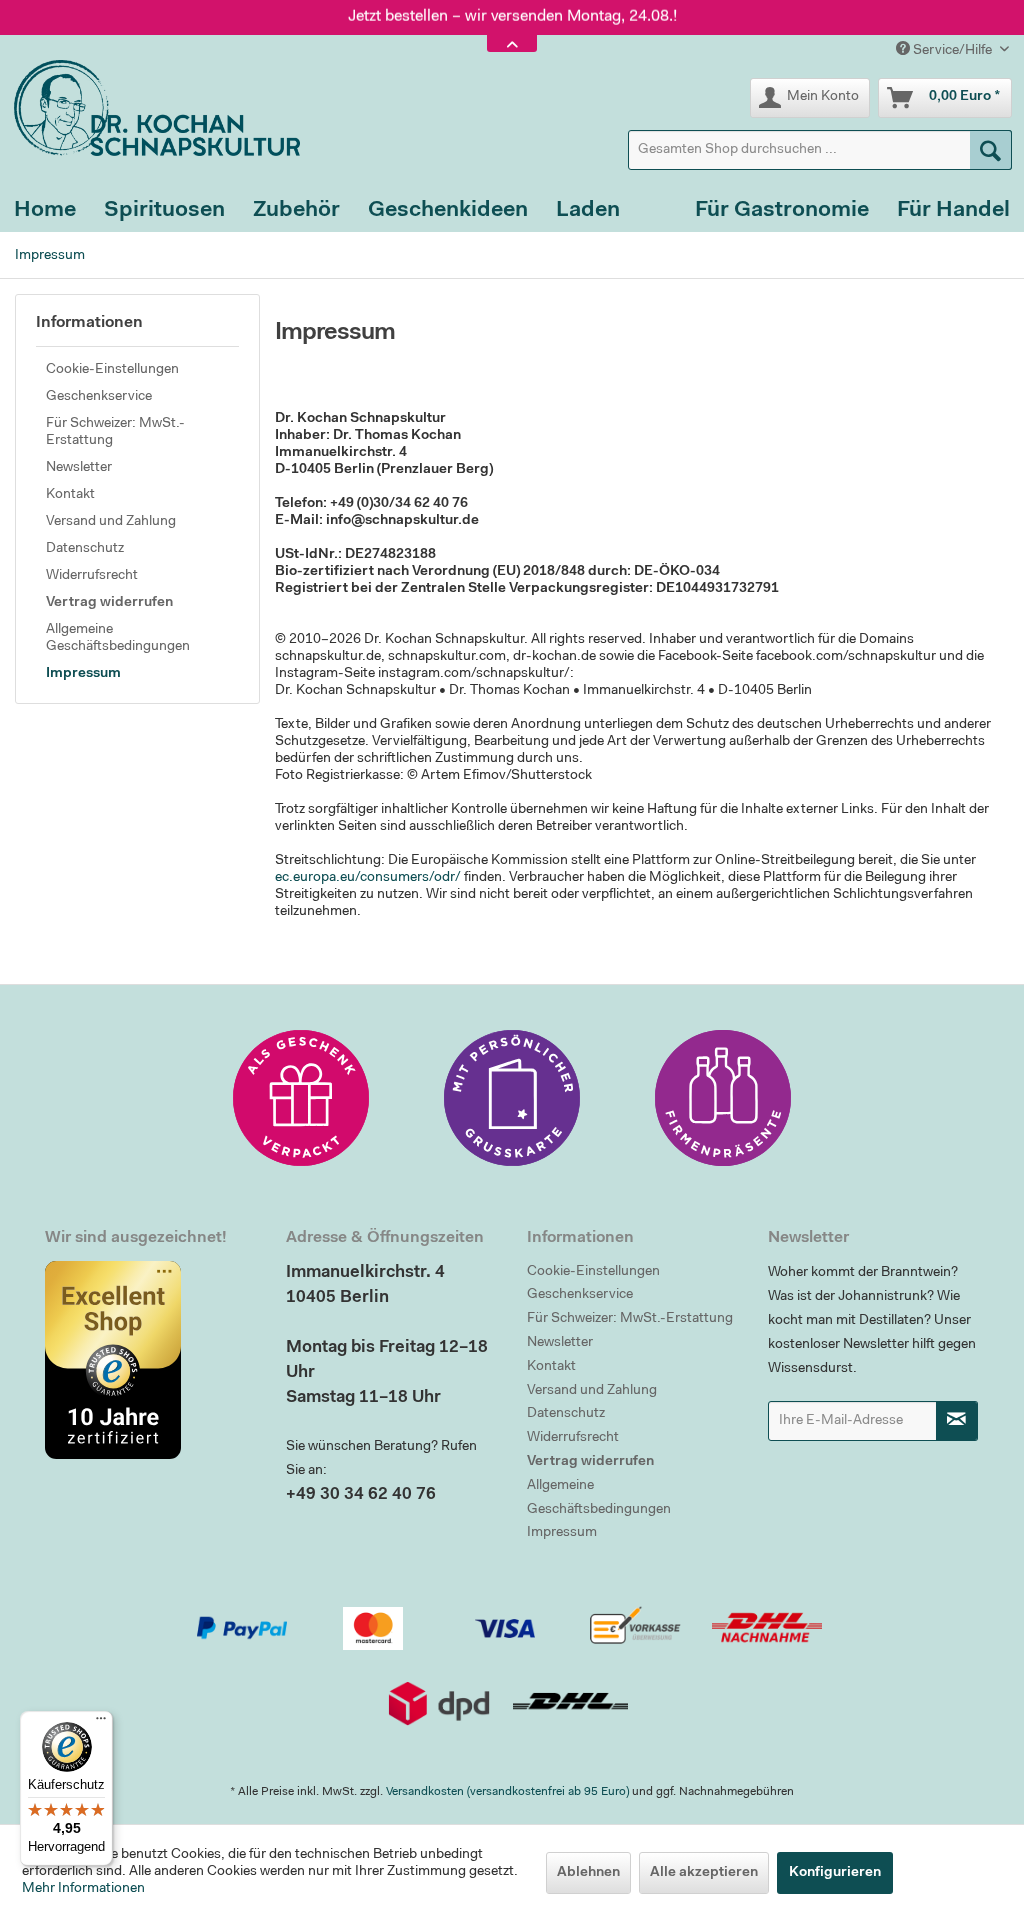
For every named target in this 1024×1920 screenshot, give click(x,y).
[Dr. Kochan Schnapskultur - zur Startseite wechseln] (150, 108)
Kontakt (70, 495)
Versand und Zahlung (111, 522)
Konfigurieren (835, 1873)
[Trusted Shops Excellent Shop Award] (150, 1360)
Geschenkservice (99, 397)
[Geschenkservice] (301, 1098)
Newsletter (79, 468)
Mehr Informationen (83, 1889)
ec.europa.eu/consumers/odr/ (368, 878)
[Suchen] (991, 150)
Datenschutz (85, 549)
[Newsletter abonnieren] (957, 1421)
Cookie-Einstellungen (112, 370)
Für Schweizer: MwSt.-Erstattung (115, 432)
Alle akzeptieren (704, 1873)
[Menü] (101, 1723)
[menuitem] (820, 150)
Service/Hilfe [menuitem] (952, 51)
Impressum (83, 674)
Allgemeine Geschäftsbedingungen (118, 638)
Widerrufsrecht (92, 576)
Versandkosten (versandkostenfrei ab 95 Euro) (507, 1792)
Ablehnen (588, 1873)
